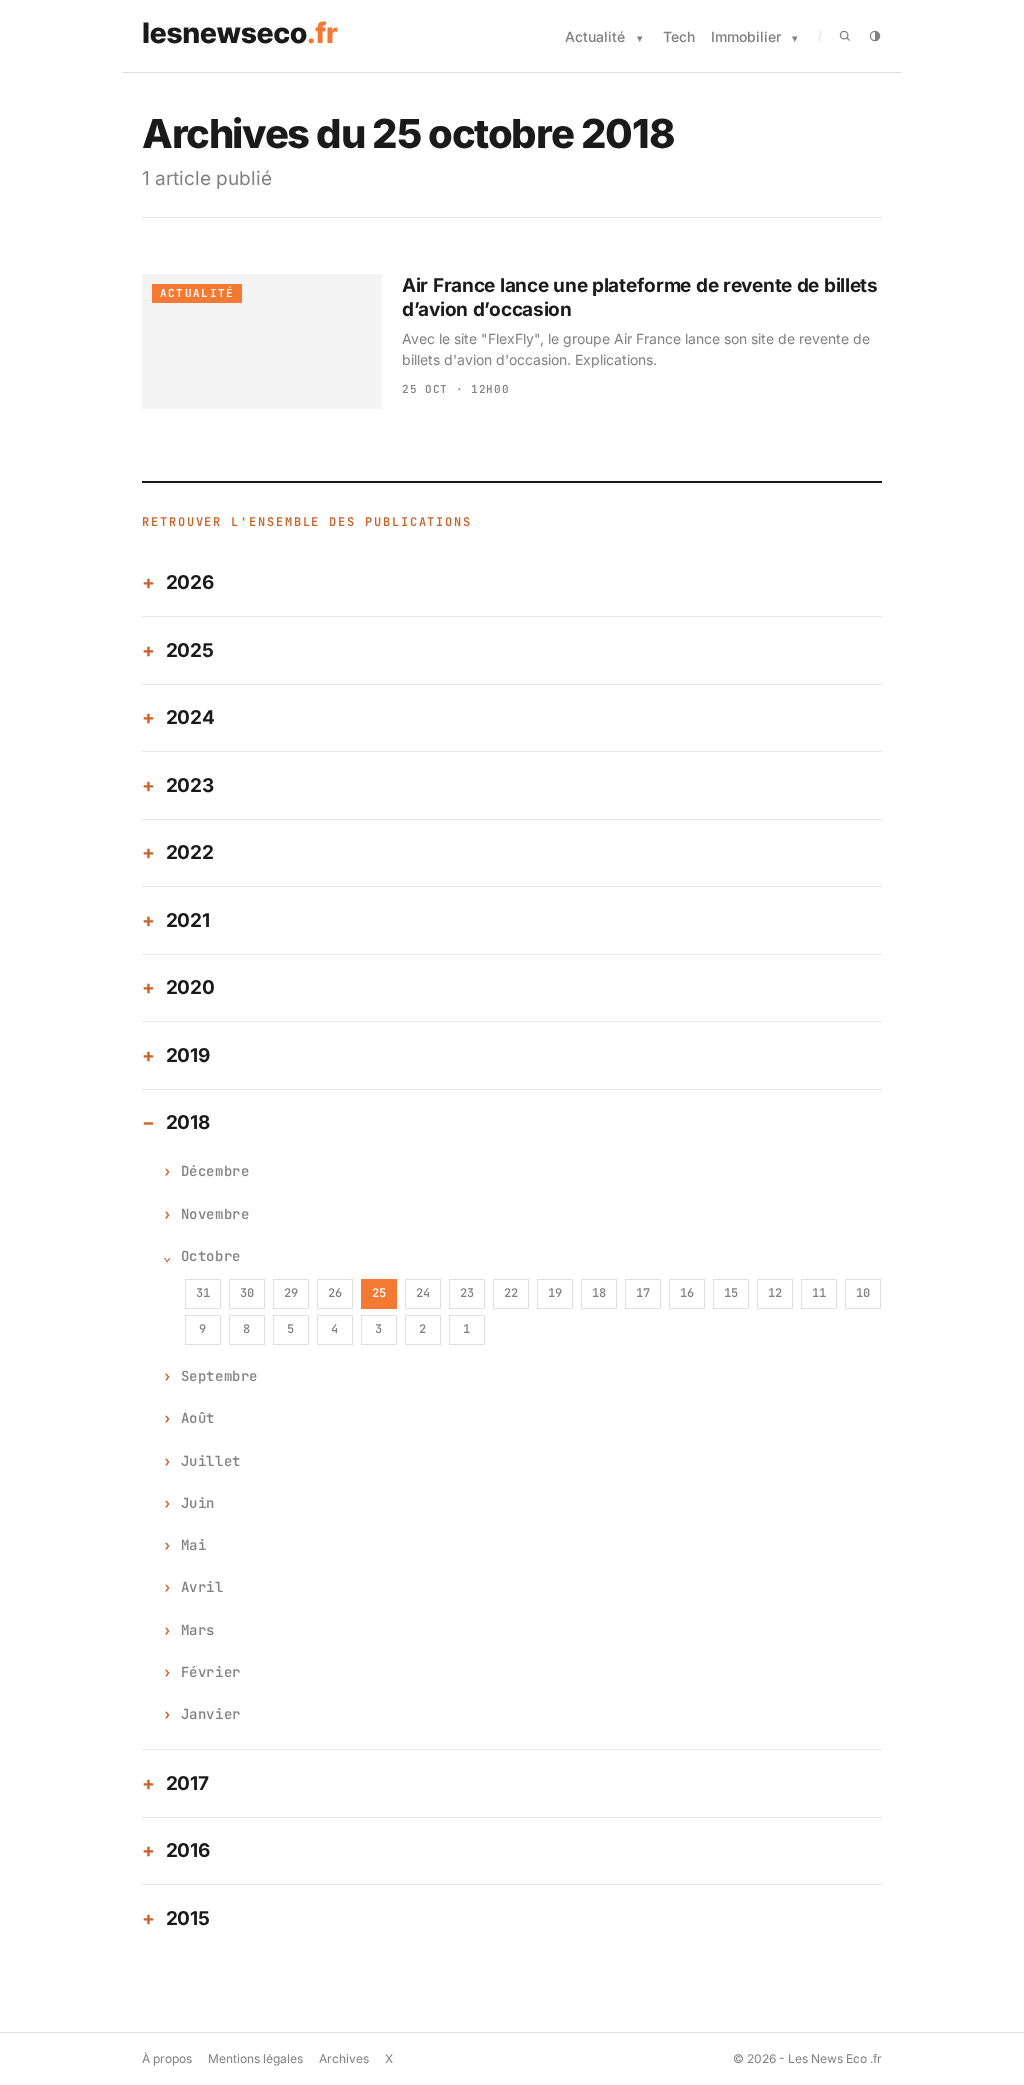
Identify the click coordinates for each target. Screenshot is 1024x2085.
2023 (190, 785)
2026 (190, 582)
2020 (190, 987)
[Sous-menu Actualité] (640, 38)
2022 (190, 852)
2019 (188, 1055)
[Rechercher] (845, 36)
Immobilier (746, 36)
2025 (190, 650)
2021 (188, 920)
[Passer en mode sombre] (875, 36)
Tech (679, 36)
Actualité (595, 36)
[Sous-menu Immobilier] (795, 38)
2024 (190, 717)
